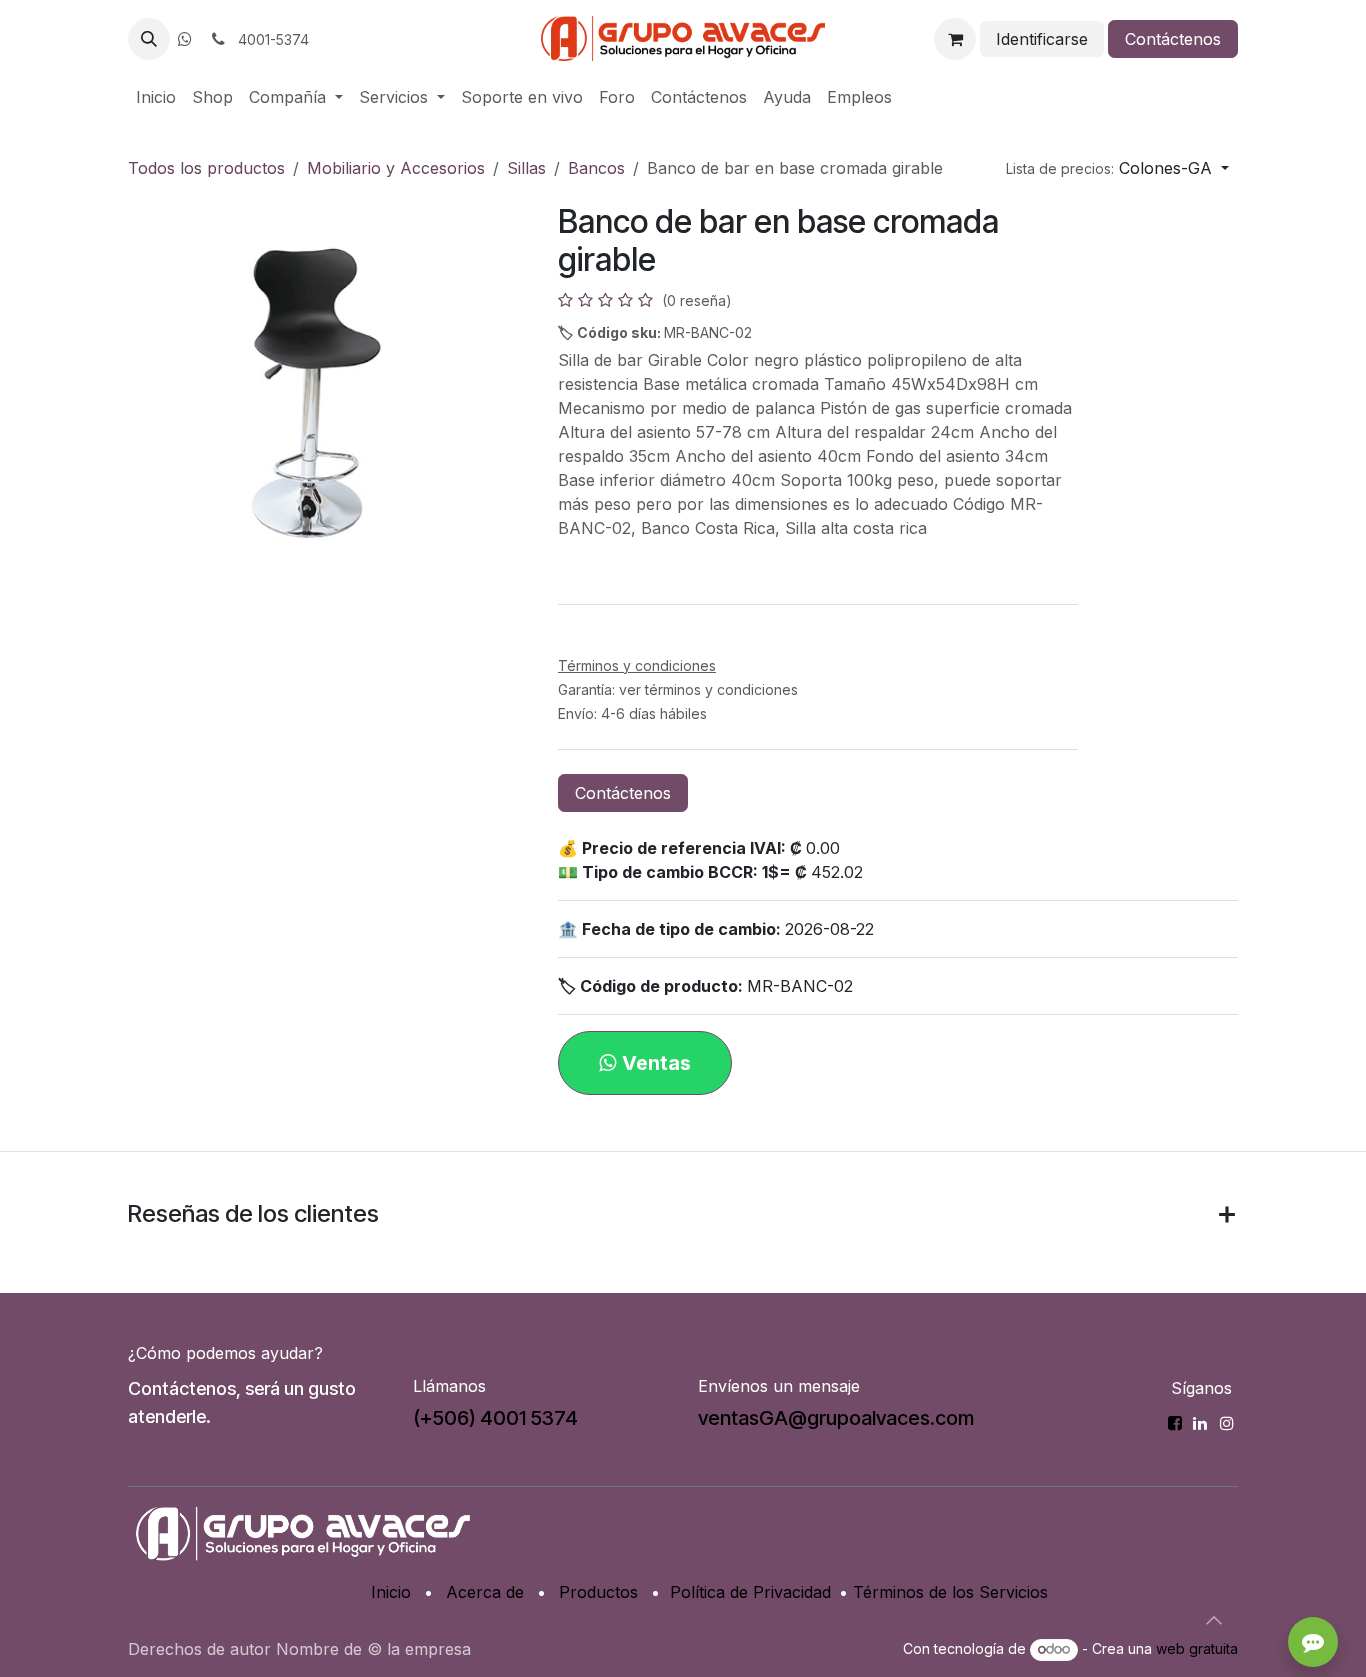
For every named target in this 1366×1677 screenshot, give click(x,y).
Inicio (391, 1592)
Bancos (596, 168)
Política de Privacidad (750, 1592)
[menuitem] (156, 97)
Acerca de (485, 1592)
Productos (598, 1592)
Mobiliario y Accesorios (396, 168)
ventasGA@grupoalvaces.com (836, 1418)
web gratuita (1197, 1648)
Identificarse (1042, 39)
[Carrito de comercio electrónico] (955, 39)
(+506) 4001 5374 (495, 1418)
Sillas (526, 168)
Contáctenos (1173, 39)
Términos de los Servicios (950, 1592)
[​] (185, 39)
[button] (149, 39)
